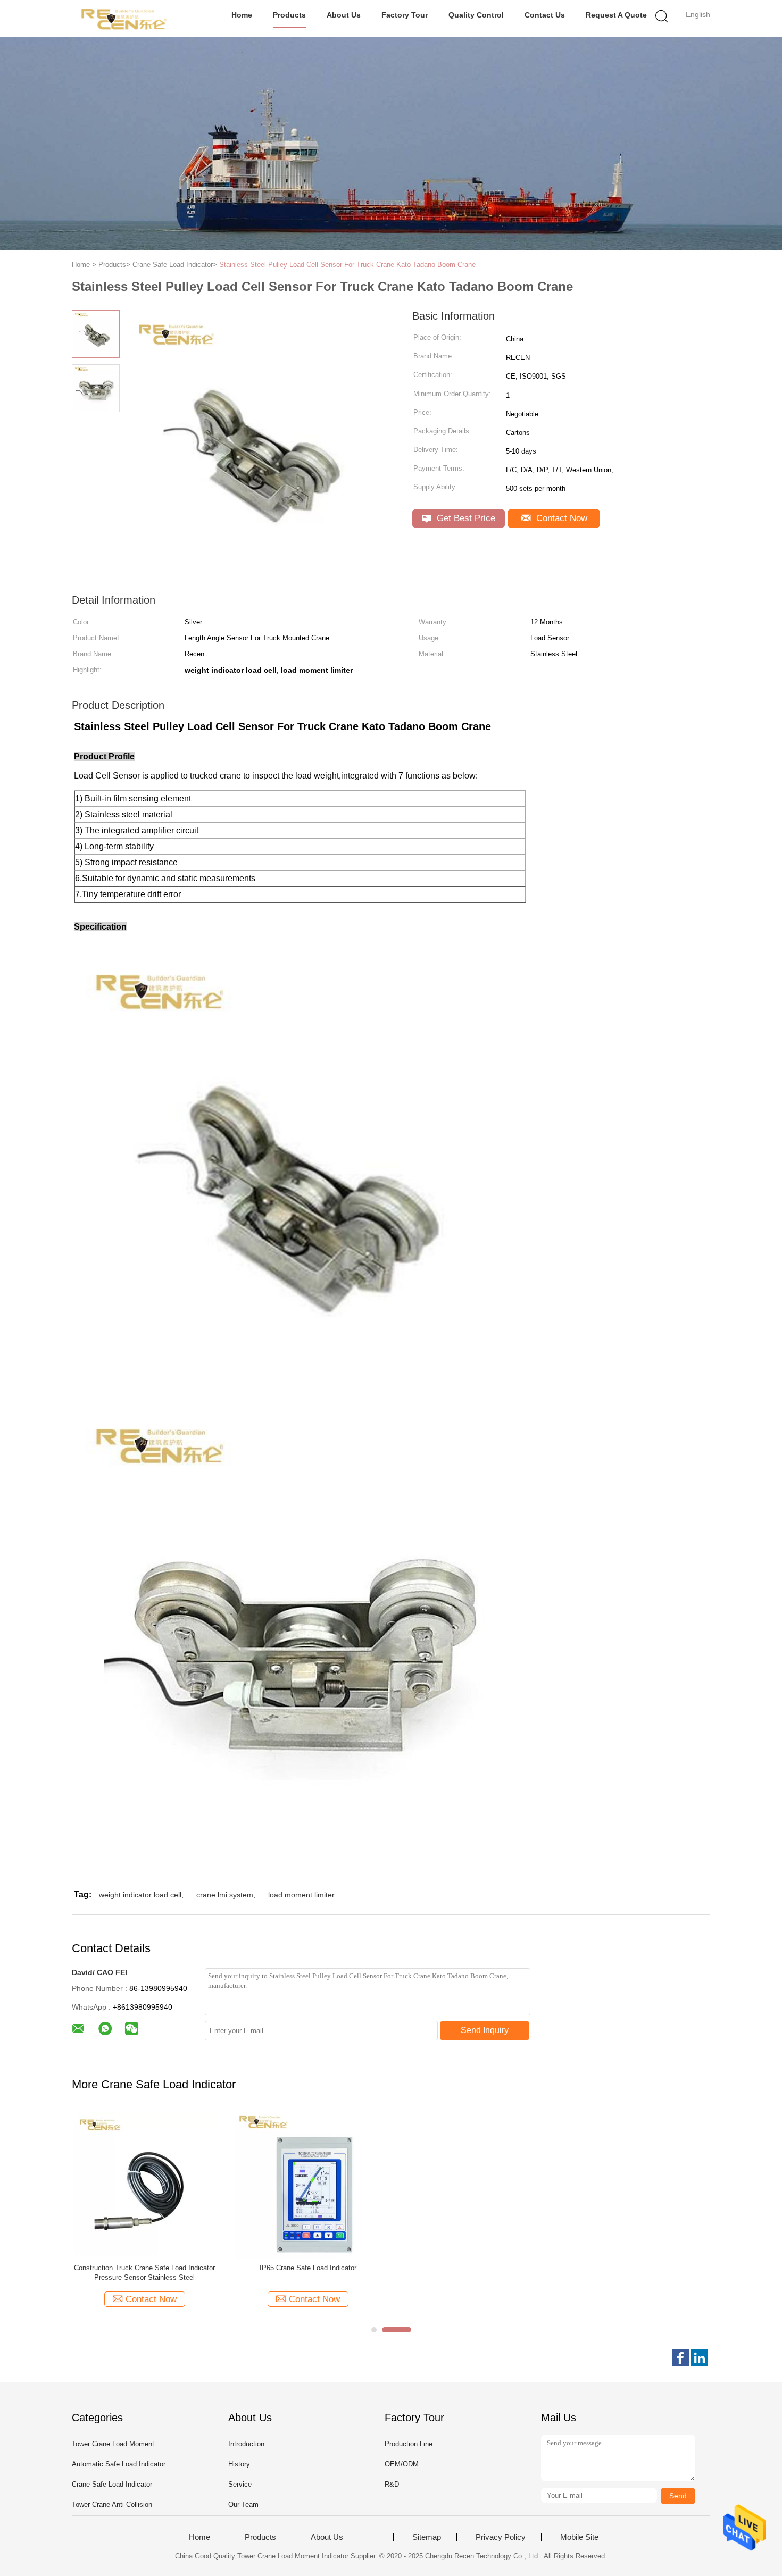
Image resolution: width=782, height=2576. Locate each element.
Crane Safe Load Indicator (112, 2484)
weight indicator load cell (140, 1895)
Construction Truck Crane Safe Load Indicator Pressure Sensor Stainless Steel (144, 2273)
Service (240, 2484)
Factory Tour (405, 15)
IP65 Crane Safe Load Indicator (308, 2268)
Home (242, 15)
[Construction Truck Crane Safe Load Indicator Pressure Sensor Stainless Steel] (144, 2183)
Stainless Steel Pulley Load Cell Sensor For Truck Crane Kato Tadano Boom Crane (347, 265)
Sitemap (427, 2537)
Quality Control (476, 15)
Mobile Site (579, 2537)
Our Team (243, 2504)
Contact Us (545, 15)
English (698, 14)
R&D (392, 2484)
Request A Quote (616, 15)
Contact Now (560, 518)
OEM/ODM (402, 2464)
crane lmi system (225, 1895)
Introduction (246, 2444)
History (239, 2464)
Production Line (409, 2444)
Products (289, 15)
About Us (344, 15)
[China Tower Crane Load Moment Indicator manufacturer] (124, 19)
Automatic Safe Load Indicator (119, 2464)
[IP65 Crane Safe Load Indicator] (308, 2184)
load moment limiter (301, 1895)
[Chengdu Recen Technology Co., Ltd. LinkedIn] (700, 2358)
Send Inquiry (485, 2030)
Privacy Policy (501, 2537)
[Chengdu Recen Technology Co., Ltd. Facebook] (680, 2358)
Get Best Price (465, 518)
